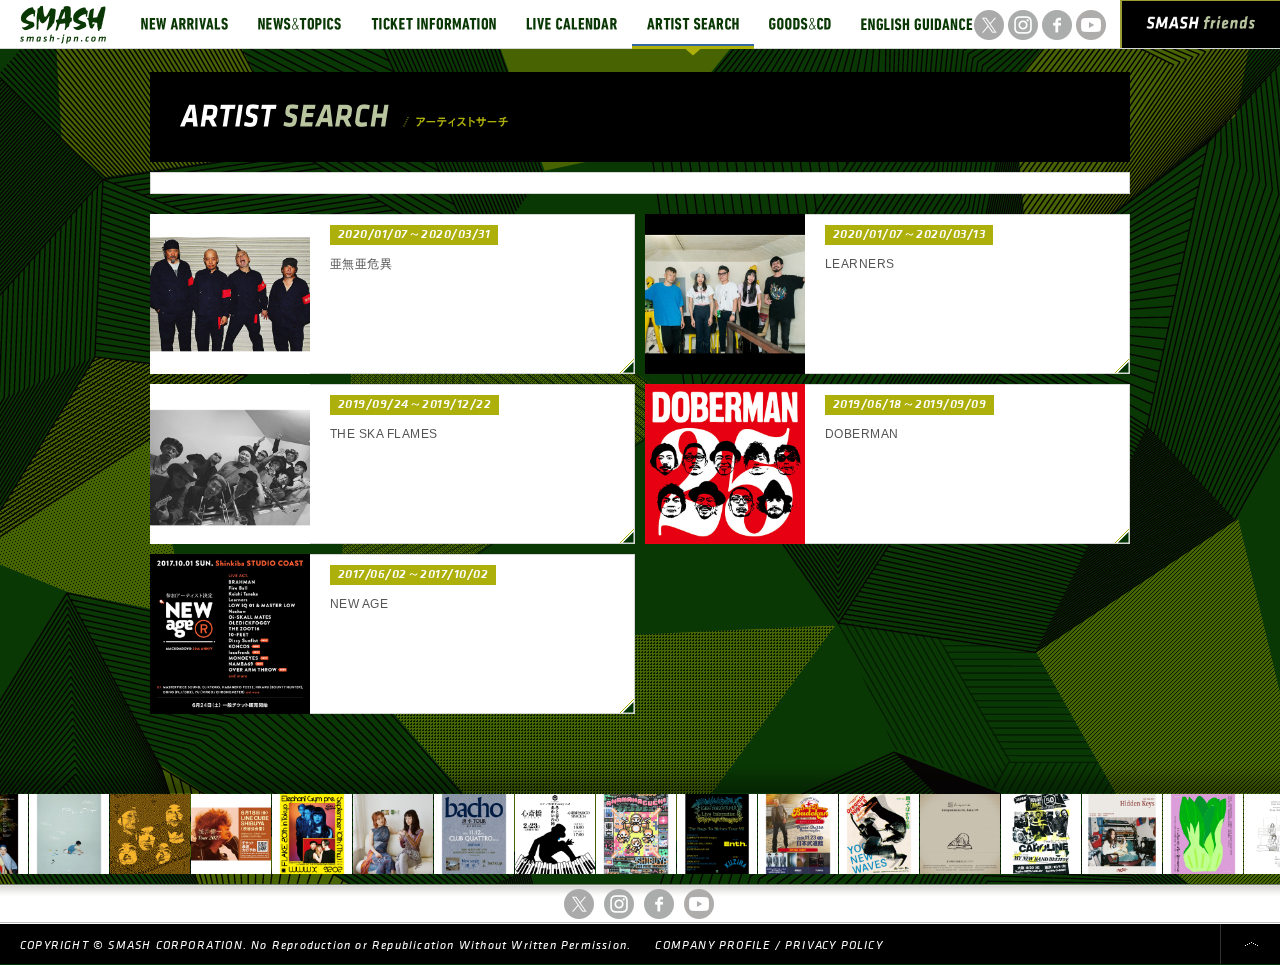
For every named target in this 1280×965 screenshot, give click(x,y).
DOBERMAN (862, 434)
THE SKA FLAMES (384, 434)
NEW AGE (359, 604)
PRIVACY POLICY (834, 945)
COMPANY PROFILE (712, 945)
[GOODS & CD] (800, 24)
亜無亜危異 (361, 264)
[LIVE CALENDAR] (571, 24)
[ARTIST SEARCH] (693, 24)
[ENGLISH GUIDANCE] (917, 24)
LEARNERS (860, 264)
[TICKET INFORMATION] (433, 24)
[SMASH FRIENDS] (1201, 28)
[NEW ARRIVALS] (184, 24)
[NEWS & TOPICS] (299, 24)
